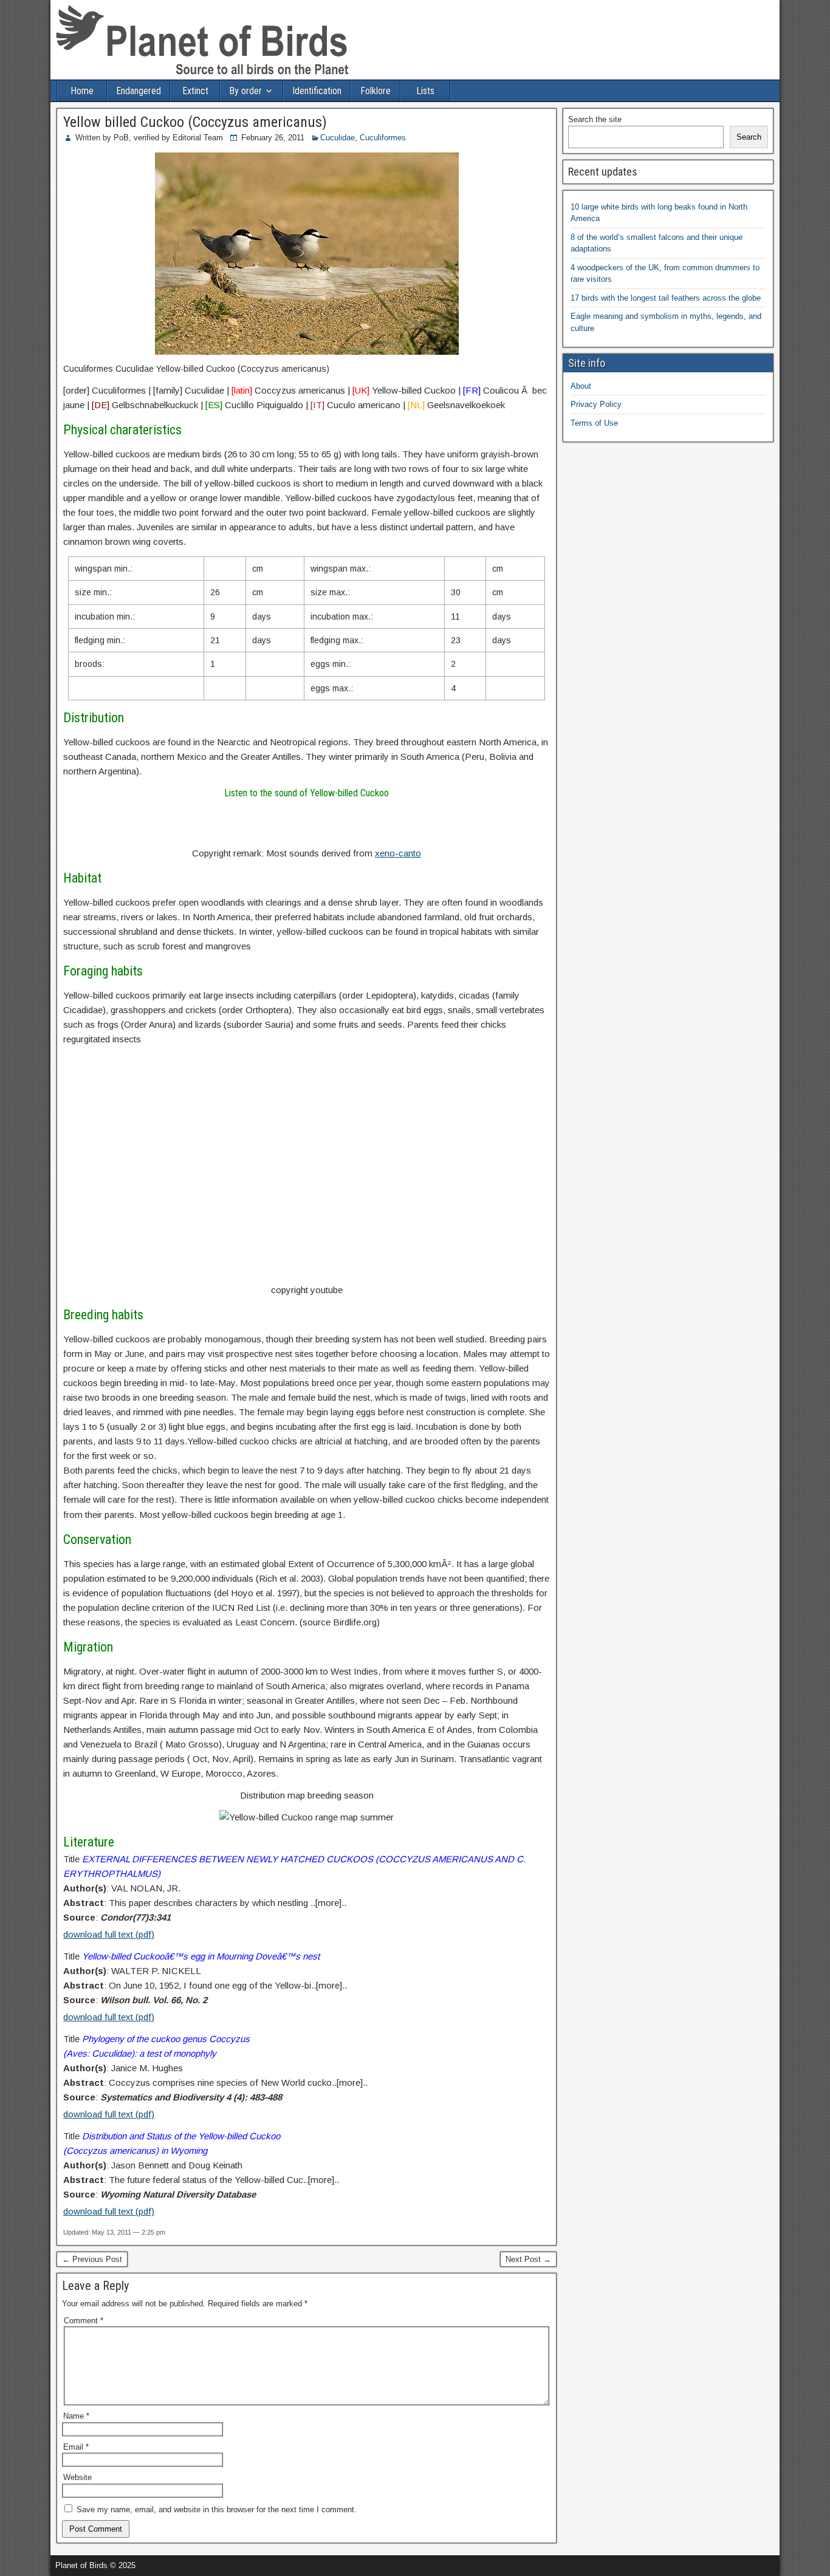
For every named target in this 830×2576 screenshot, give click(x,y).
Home (82, 91)
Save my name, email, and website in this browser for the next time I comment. (217, 2509)
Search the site (595, 119)
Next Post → (528, 2259)
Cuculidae (338, 138)
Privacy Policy (596, 404)
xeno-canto (398, 853)
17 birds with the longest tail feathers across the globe (666, 298)
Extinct (195, 91)
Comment (84, 2321)
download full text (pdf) (109, 1934)
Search (749, 137)
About (581, 386)
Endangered (139, 91)
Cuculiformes (383, 138)
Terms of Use (594, 423)
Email (76, 2447)
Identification (317, 91)
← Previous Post (92, 2259)
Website (77, 2477)
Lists (425, 91)
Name (76, 2416)
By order (245, 91)
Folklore (376, 91)
